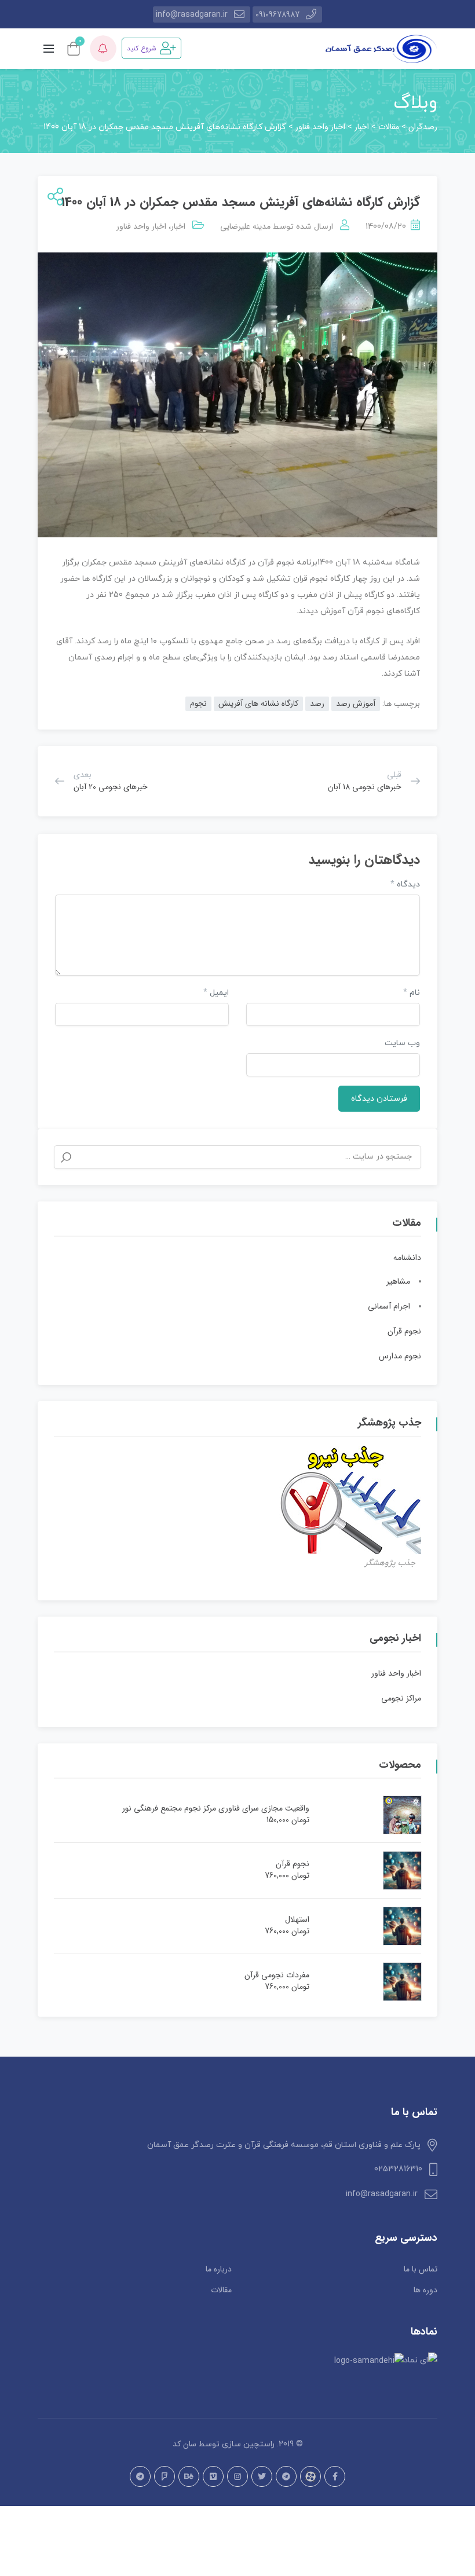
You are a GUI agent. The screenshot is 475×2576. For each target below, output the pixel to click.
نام (412, 993)
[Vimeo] (213, 2476)
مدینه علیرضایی (245, 226)
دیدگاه (405, 884)
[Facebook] (335, 2476)
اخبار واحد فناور (141, 226)
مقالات (221, 2290)
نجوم (198, 703)
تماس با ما (421, 2269)
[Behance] (189, 2476)
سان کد (184, 2444)
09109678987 (277, 14)
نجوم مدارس (400, 1356)
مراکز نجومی (401, 1698)
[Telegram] (286, 2476)
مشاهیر (398, 1281)
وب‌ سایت (402, 1043)
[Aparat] (310, 2476)
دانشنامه (407, 1258)
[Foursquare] (165, 2476)
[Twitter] (262, 2476)
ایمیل (216, 993)
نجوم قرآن (404, 1331)
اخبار (178, 226)
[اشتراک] (53, 198)
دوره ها (425, 2290)
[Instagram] (237, 2476)
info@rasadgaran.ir (192, 14)
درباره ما (219, 2269)
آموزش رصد (356, 703)
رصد (317, 703)
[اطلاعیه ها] (103, 49)
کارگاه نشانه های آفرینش (258, 703)
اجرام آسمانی (389, 1306)
